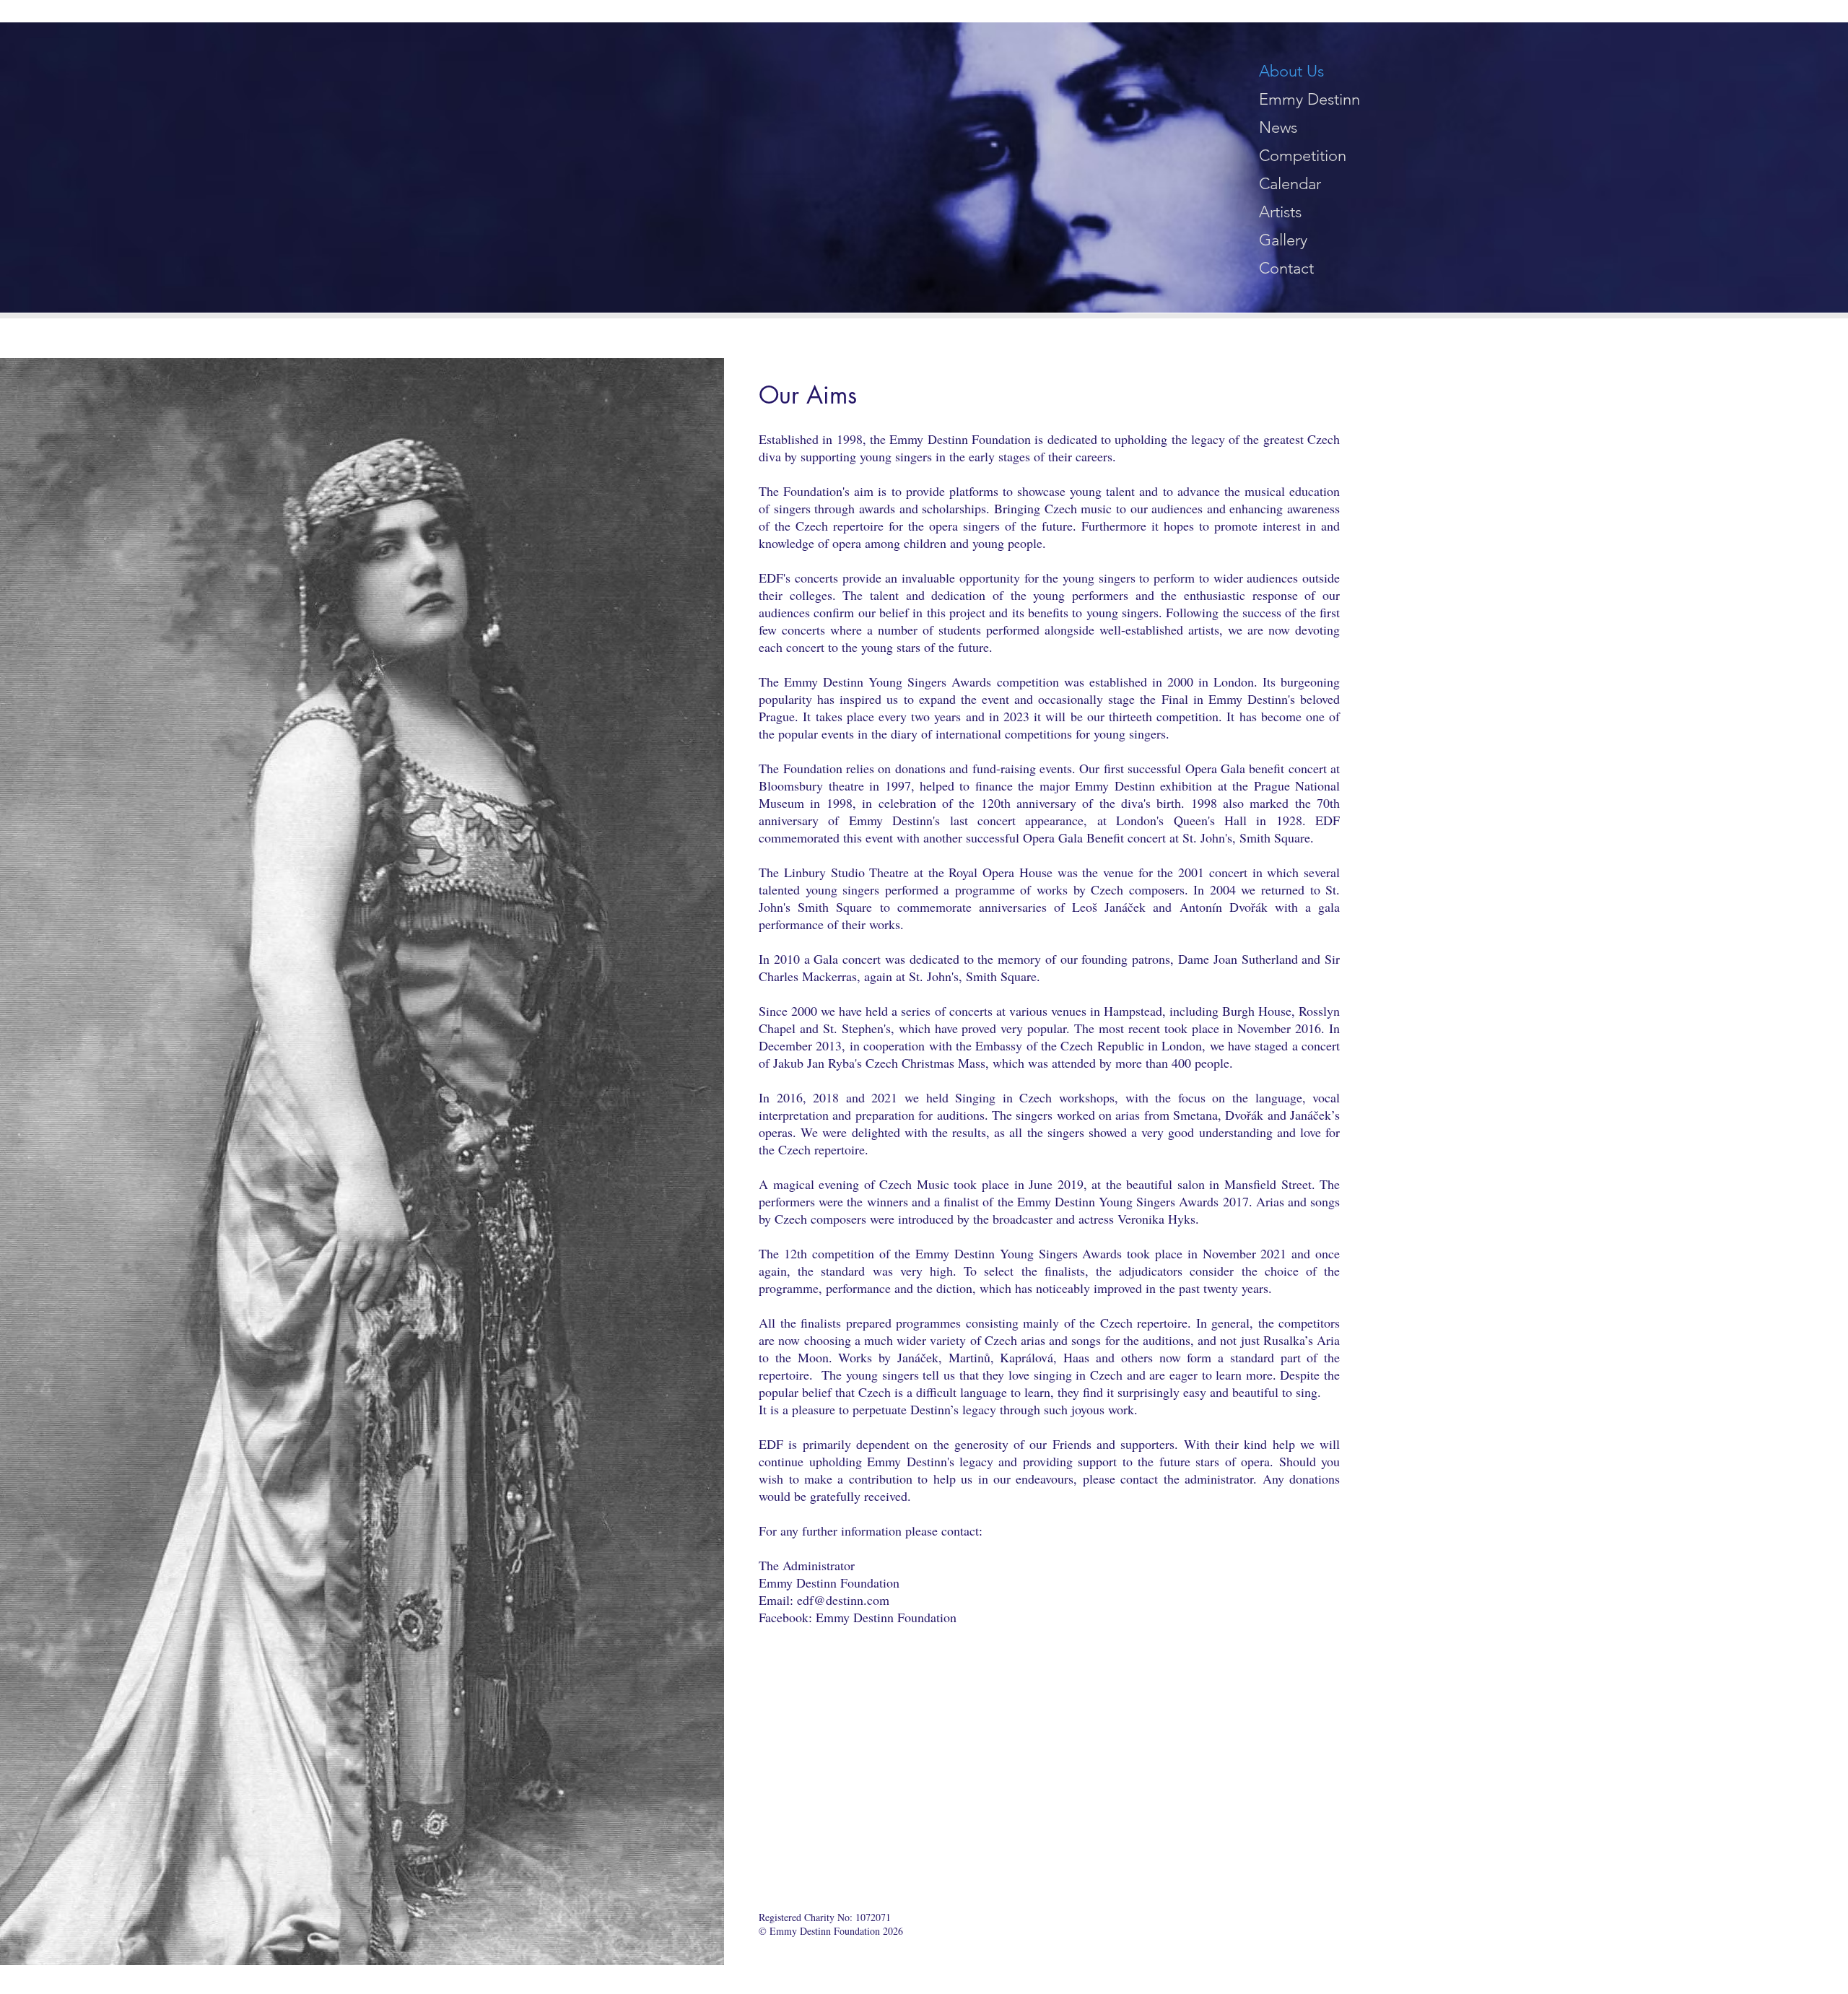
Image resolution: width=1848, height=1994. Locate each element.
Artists (1280, 212)
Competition (1303, 156)
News (1278, 127)
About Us (1291, 71)
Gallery (1283, 240)
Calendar (1290, 184)
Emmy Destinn (1309, 99)
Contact (1286, 268)
